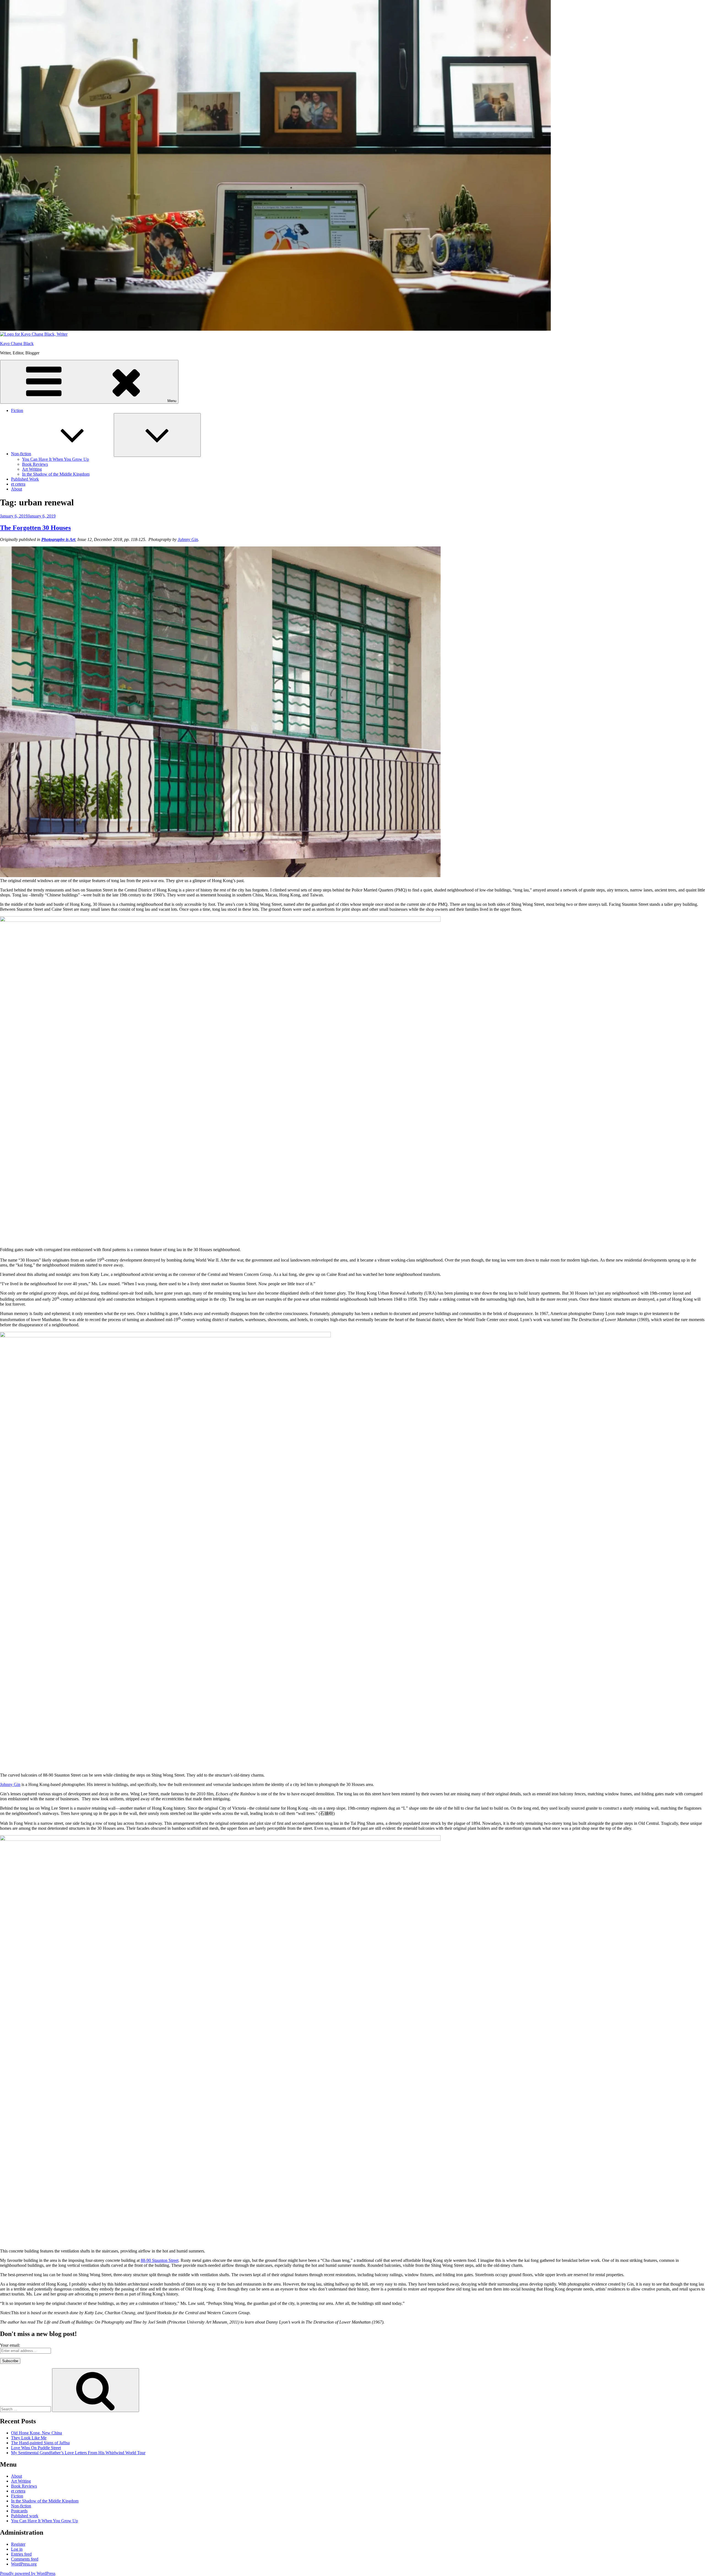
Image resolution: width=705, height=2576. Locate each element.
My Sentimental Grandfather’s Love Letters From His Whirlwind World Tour (78, 2453)
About (17, 489)
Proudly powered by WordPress (28, 2573)
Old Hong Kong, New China (36, 2433)
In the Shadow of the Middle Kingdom (56, 474)
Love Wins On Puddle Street (36, 2448)
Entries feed (21, 2554)
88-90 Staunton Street (160, 2260)
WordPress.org (24, 2564)
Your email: (10, 2345)
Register (18, 2544)
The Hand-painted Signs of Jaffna (40, 2443)
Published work (25, 2516)
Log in (17, 2549)
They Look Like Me (29, 2438)
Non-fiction (21, 454)
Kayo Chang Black (17, 343)
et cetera (18, 484)
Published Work (25, 479)
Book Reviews (35, 464)
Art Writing (32, 469)
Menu (172, 401)
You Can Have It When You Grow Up (55, 459)
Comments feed (25, 2559)
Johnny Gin (188, 539)
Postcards (19, 2511)
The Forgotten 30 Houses (35, 528)
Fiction (17, 410)
